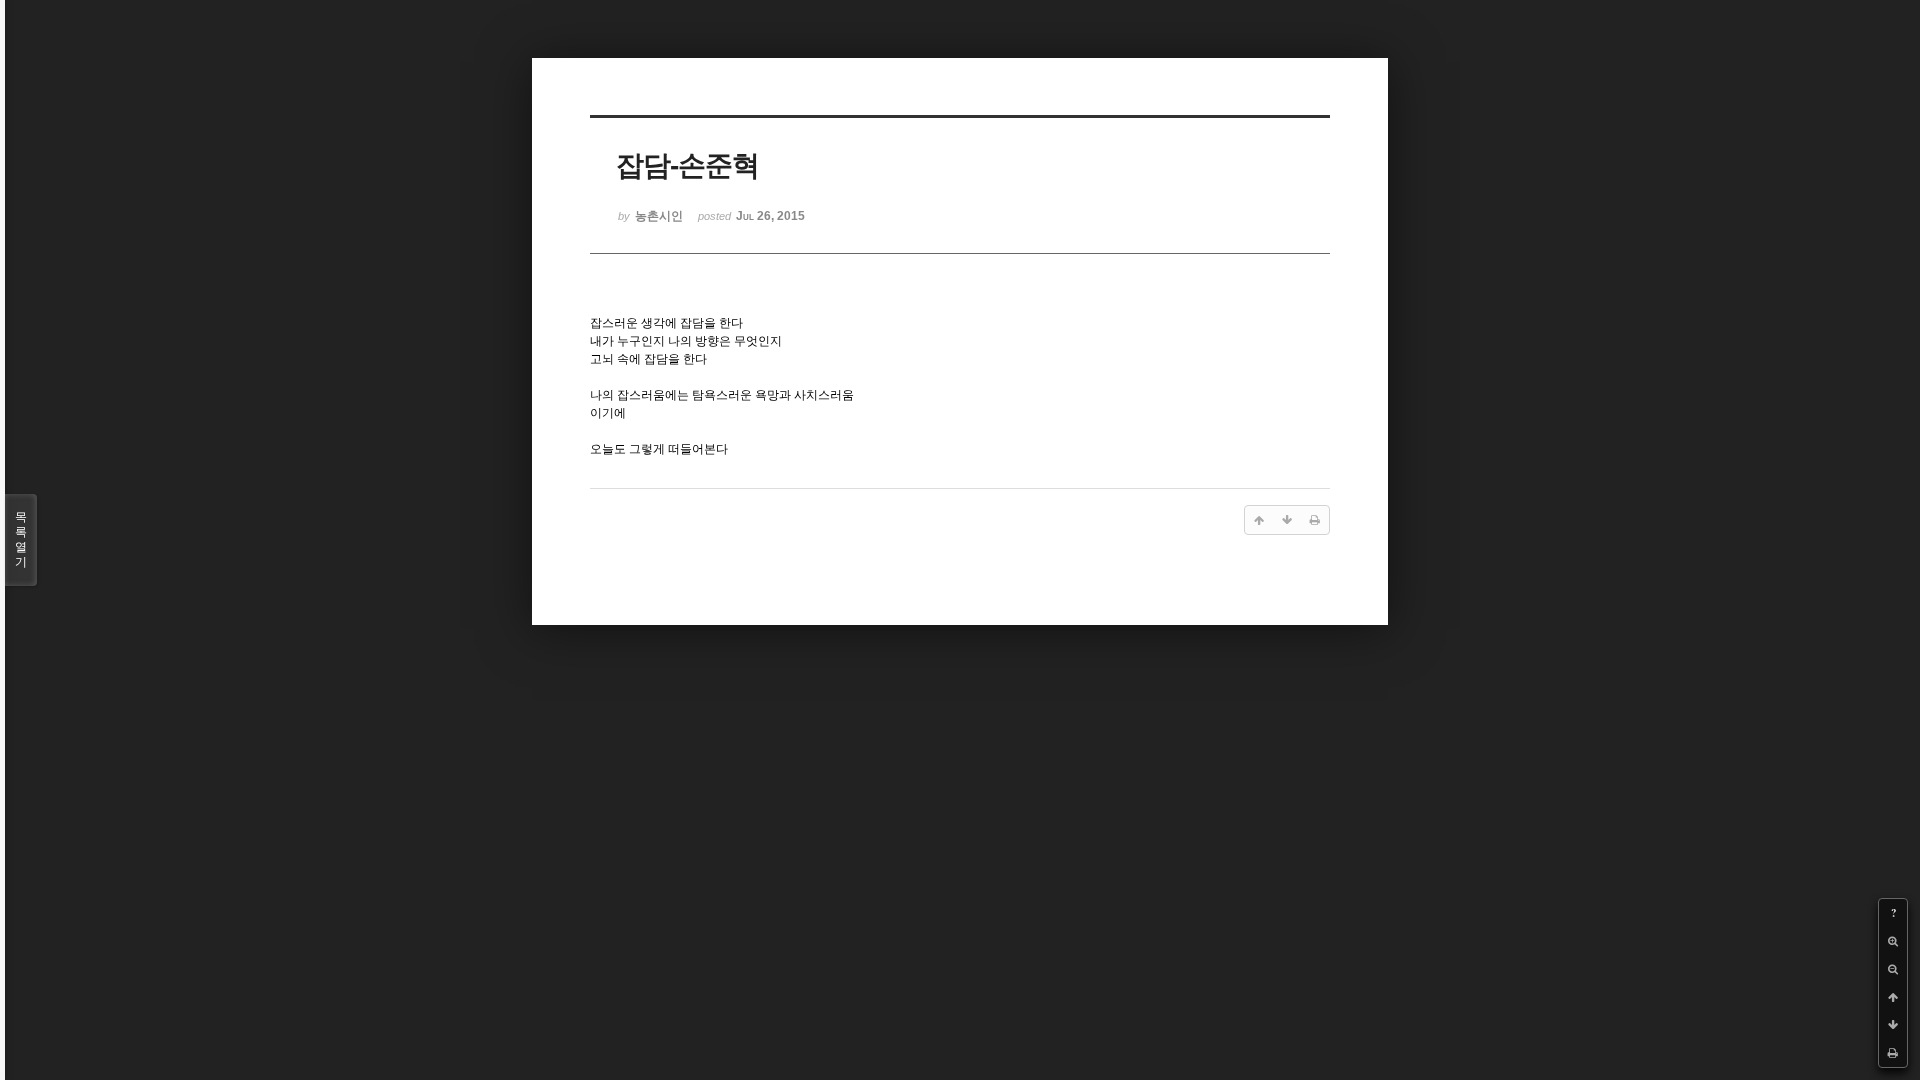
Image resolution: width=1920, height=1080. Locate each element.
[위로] (1893, 997)
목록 (21, 539)
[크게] (1893, 941)
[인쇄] (1893, 1053)
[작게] (1893, 969)
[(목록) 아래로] (1893, 1025)
